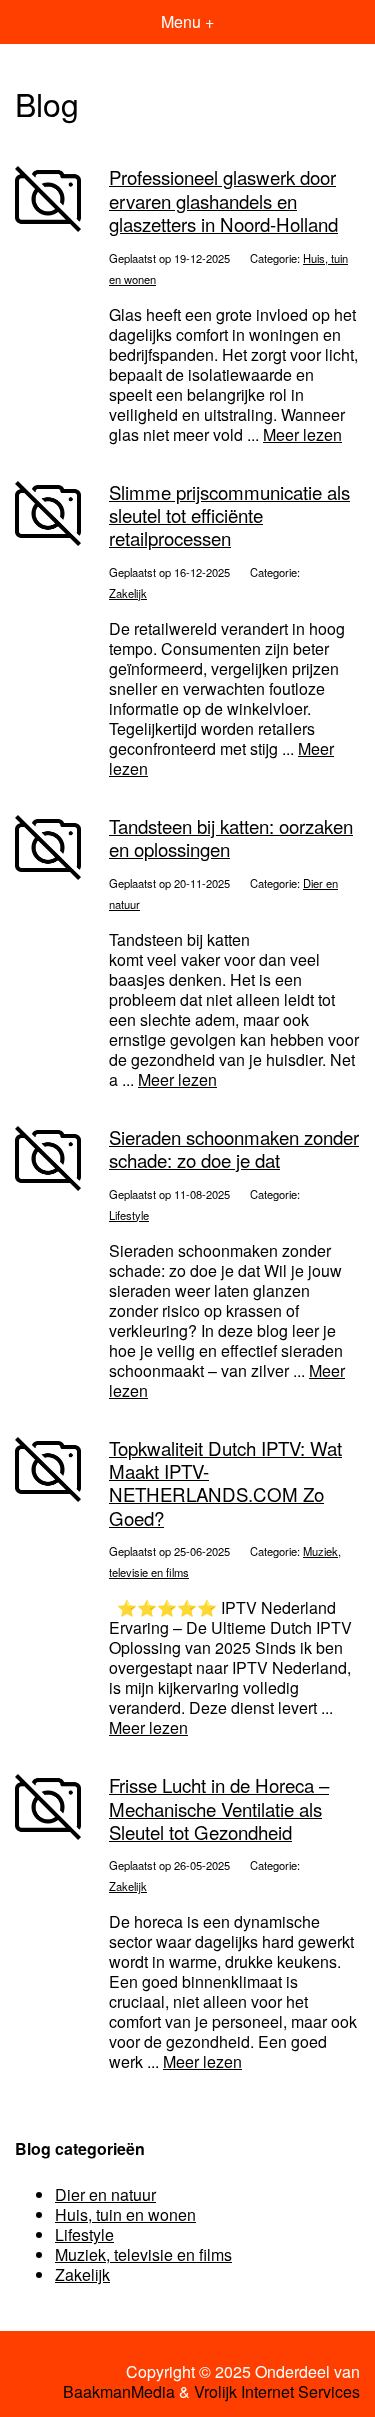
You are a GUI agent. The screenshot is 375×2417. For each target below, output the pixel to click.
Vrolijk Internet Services (277, 2392)
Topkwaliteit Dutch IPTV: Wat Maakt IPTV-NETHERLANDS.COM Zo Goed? (225, 1483)
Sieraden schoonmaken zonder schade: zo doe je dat (234, 1148)
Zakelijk (128, 593)
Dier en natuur (105, 2194)
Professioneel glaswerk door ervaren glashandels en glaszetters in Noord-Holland (223, 200)
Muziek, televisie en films (143, 2254)
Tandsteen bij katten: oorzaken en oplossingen (231, 837)
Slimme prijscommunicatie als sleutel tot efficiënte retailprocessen (229, 515)
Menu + (187, 21)
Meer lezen (302, 434)
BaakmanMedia (119, 2392)
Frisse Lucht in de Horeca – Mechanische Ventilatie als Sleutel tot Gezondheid (219, 1808)
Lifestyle (129, 1215)
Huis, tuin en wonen (125, 2214)
